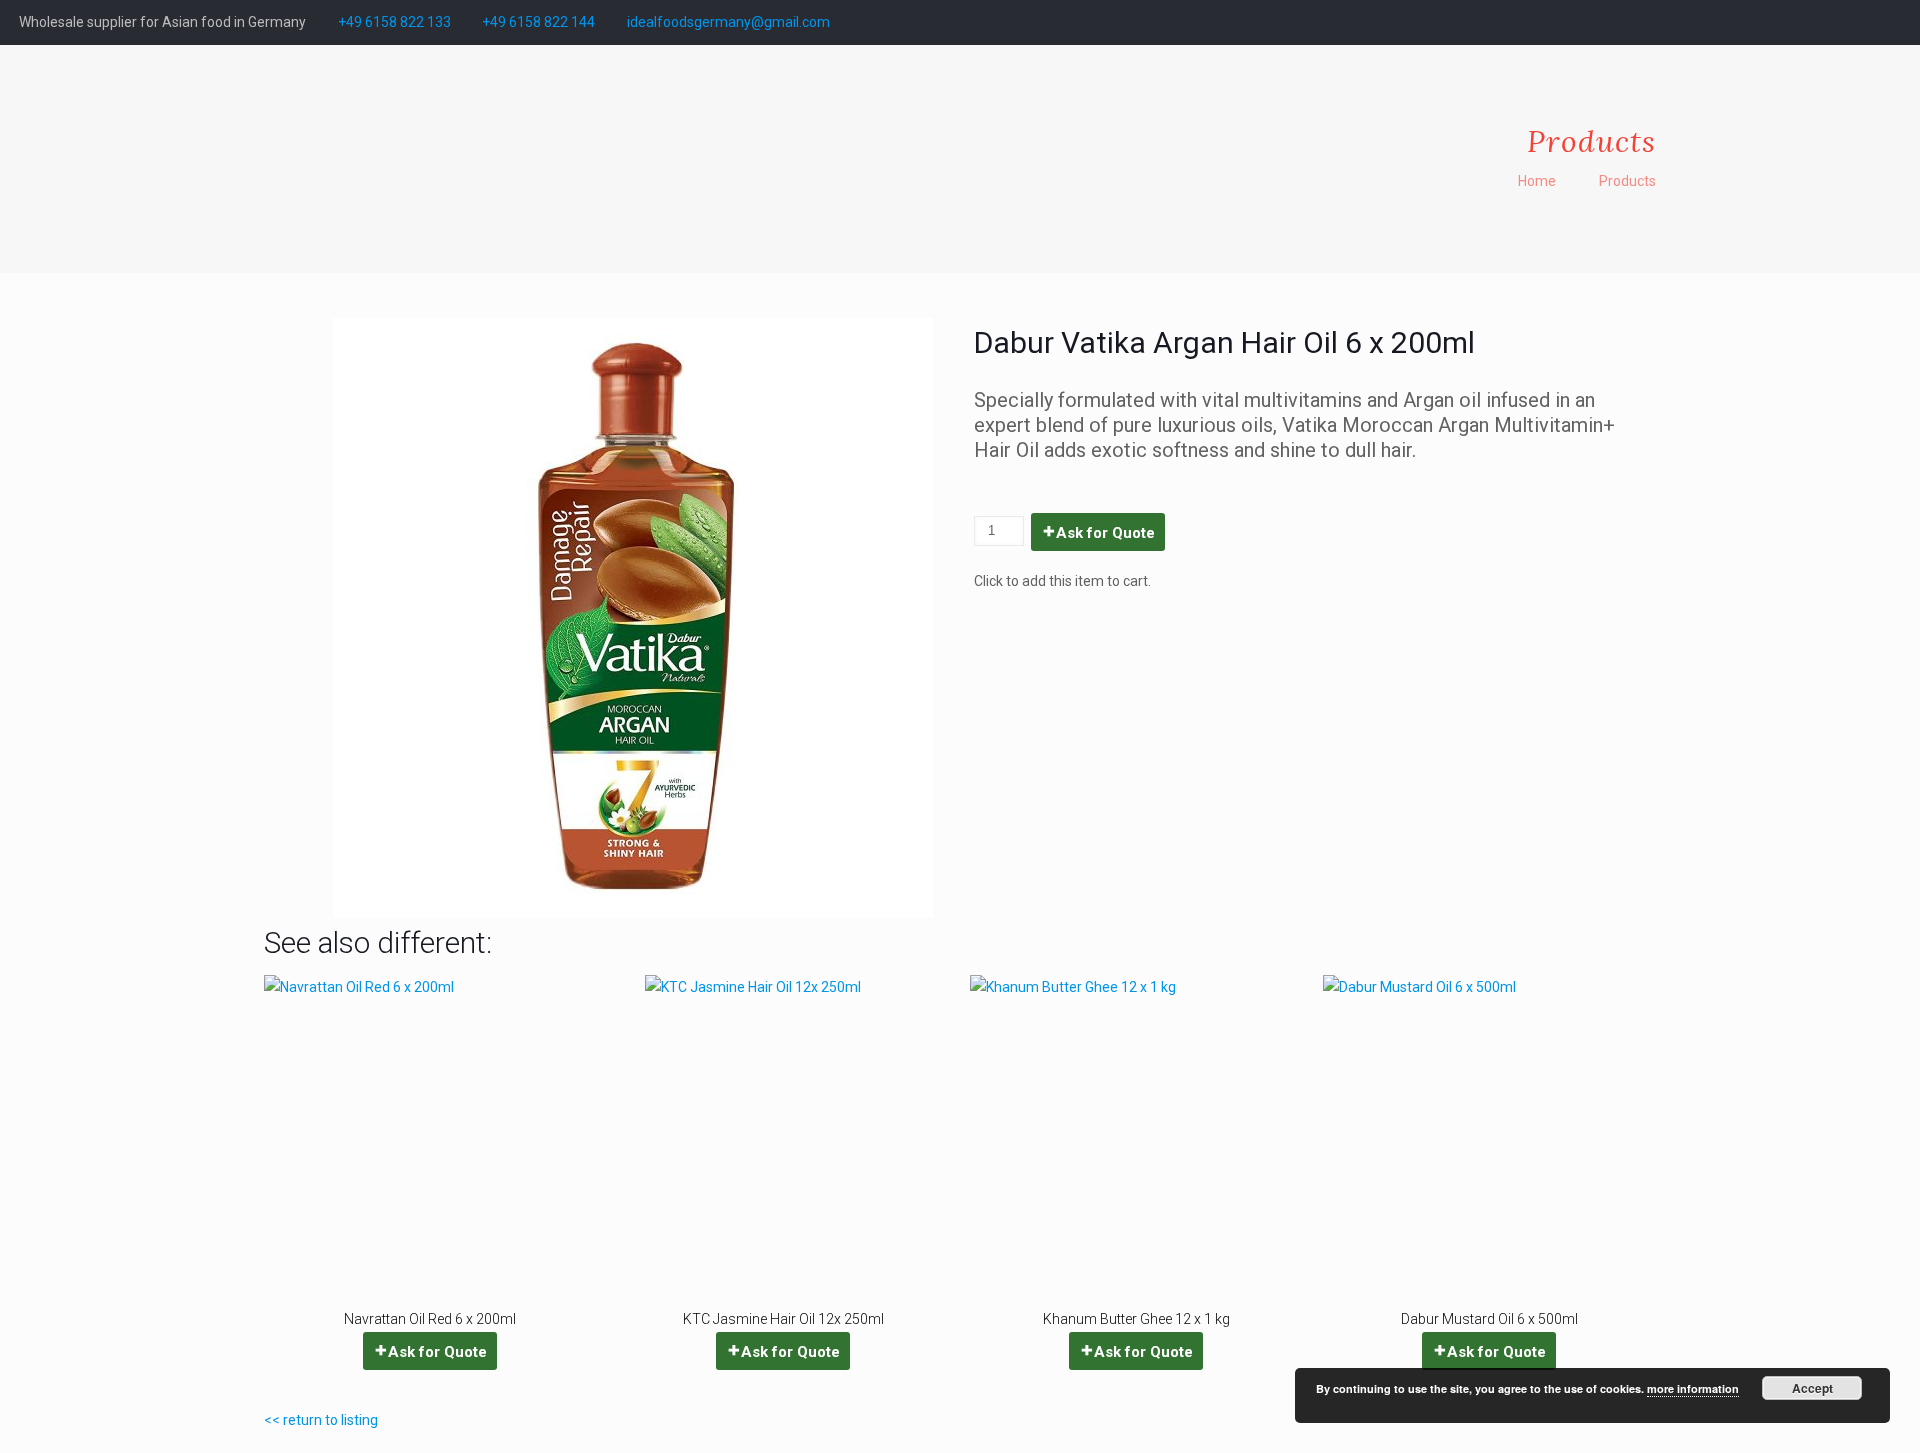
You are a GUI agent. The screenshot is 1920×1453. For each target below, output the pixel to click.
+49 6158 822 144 (538, 22)
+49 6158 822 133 (394, 22)
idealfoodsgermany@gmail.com (728, 22)
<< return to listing (321, 1420)
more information (1693, 1388)
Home (1537, 181)
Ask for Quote (1105, 533)
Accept (1812, 1388)
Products (1627, 181)
